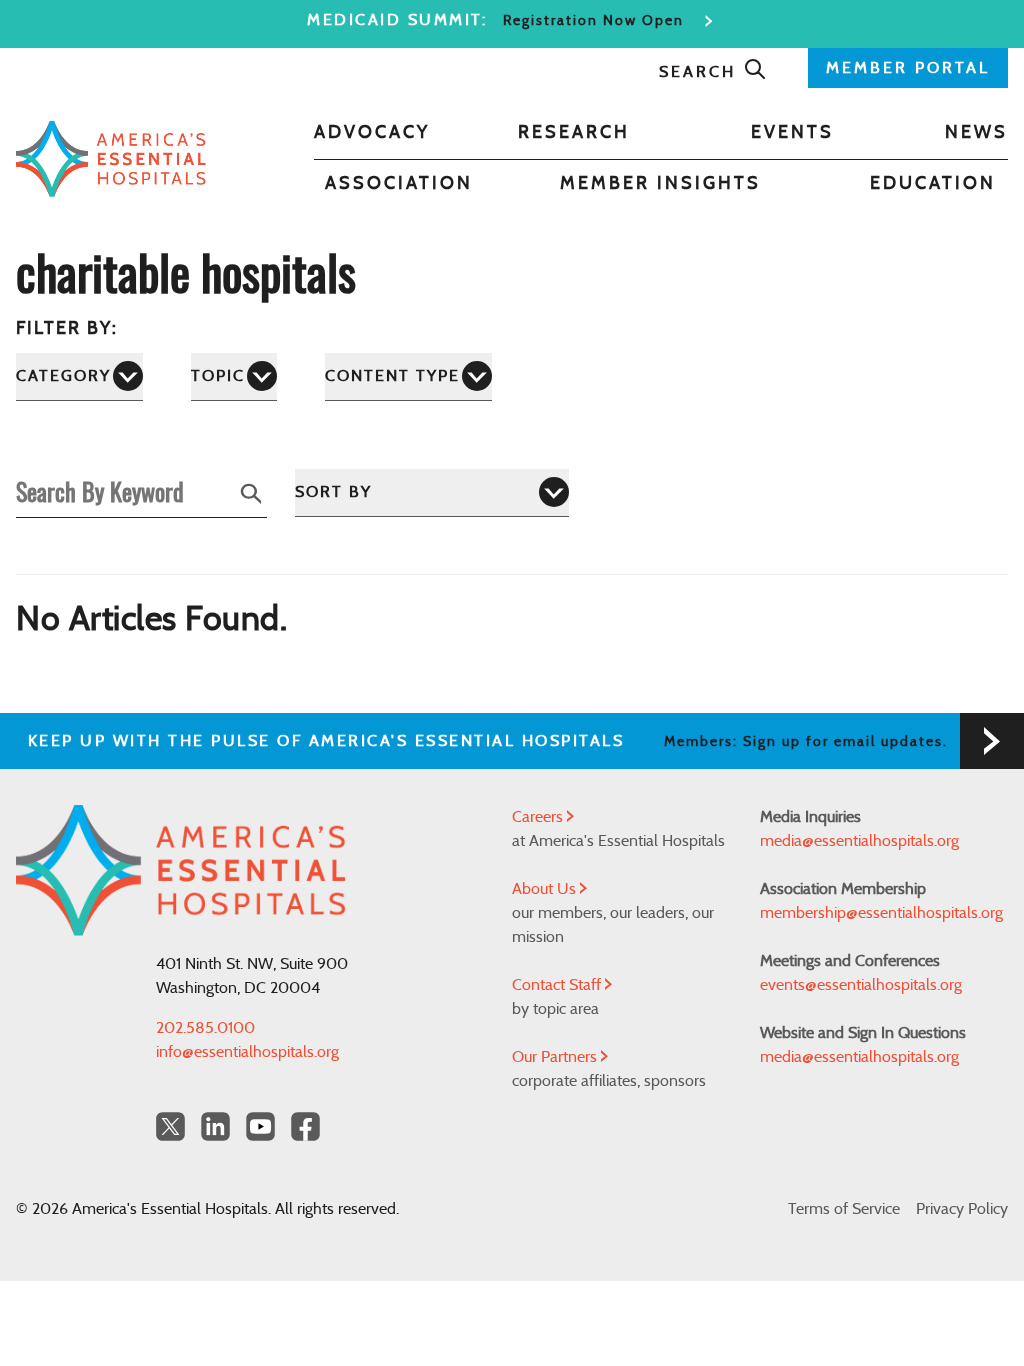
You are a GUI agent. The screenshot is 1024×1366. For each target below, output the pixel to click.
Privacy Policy (962, 1209)
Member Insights (660, 184)
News (976, 133)
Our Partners (556, 1057)
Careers (539, 817)
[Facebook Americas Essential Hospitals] (305, 1126)
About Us (546, 889)
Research (574, 133)
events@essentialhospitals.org (861, 985)
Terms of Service (844, 1209)
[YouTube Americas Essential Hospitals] (260, 1126)
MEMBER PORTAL (908, 68)
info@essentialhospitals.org (247, 1052)
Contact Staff (558, 985)
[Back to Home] (111, 158)
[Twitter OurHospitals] (170, 1126)
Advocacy (372, 133)
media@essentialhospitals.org (859, 841)
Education (933, 184)
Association (399, 184)
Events (792, 133)
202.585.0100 (205, 1028)
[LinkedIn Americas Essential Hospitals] (215, 1126)
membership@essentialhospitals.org (881, 913)
